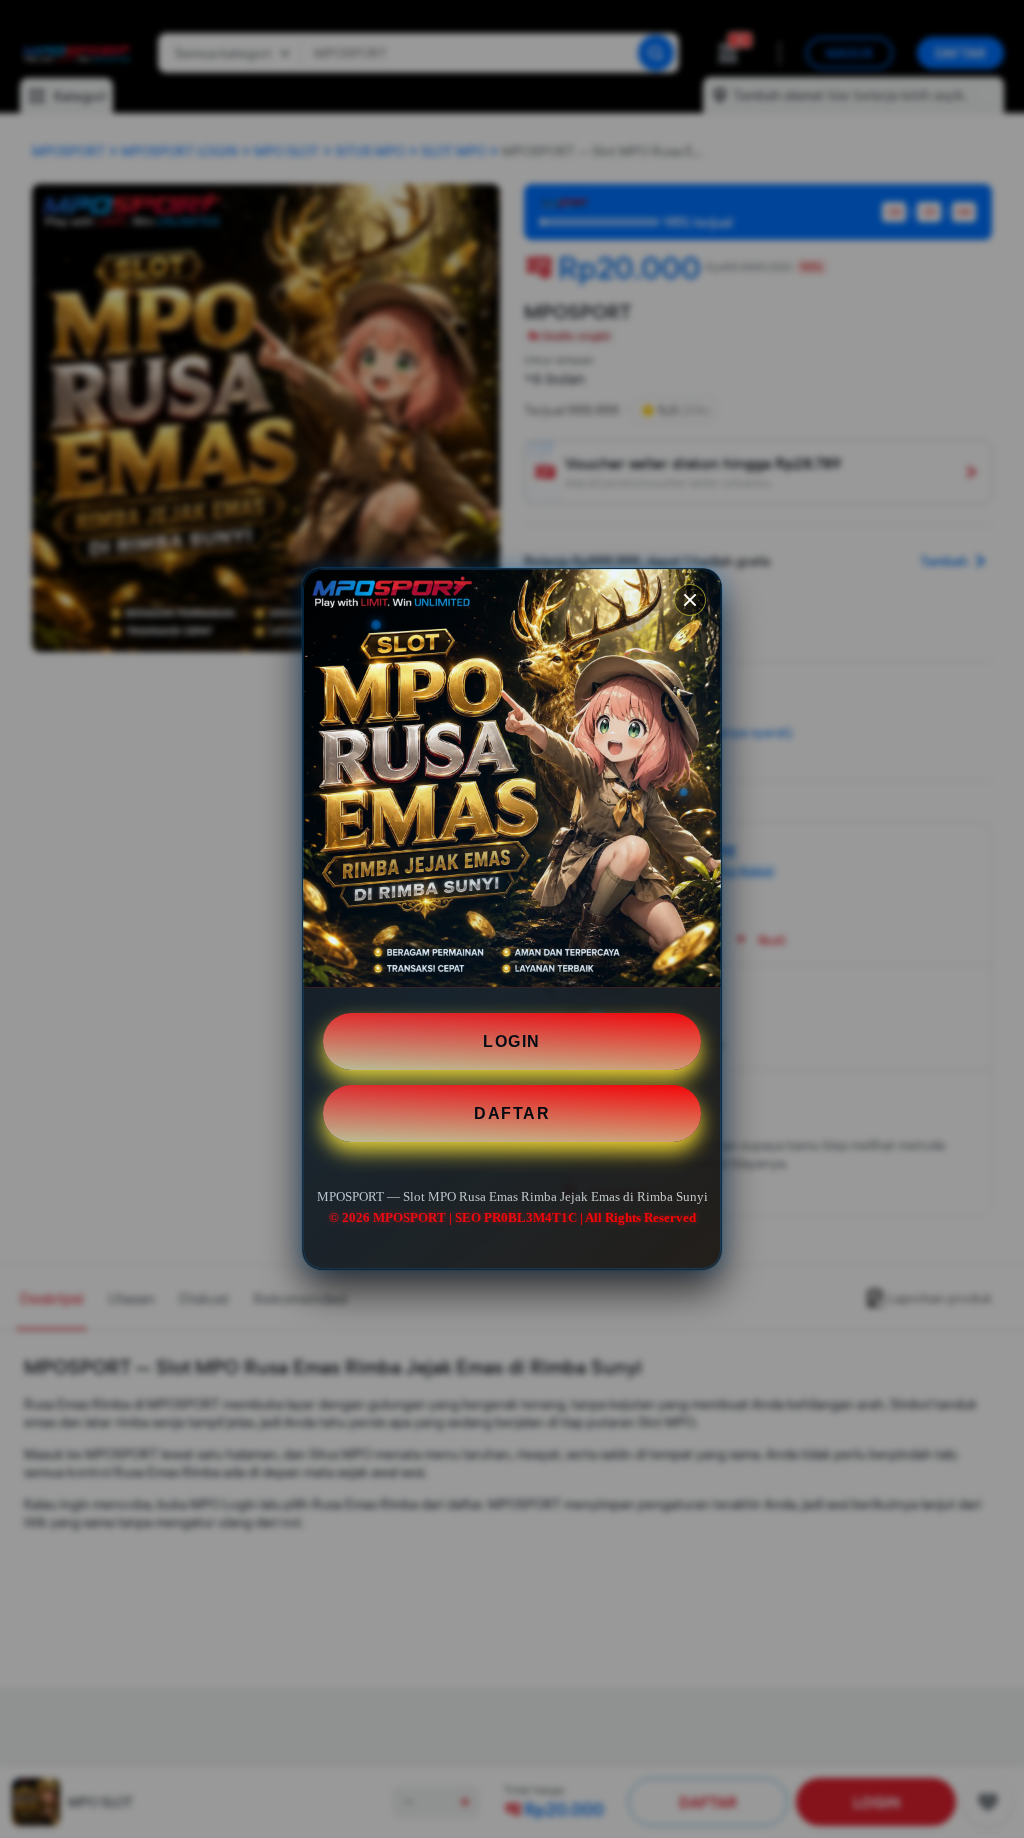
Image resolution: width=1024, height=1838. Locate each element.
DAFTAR (512, 1113)
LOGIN (512, 1041)
